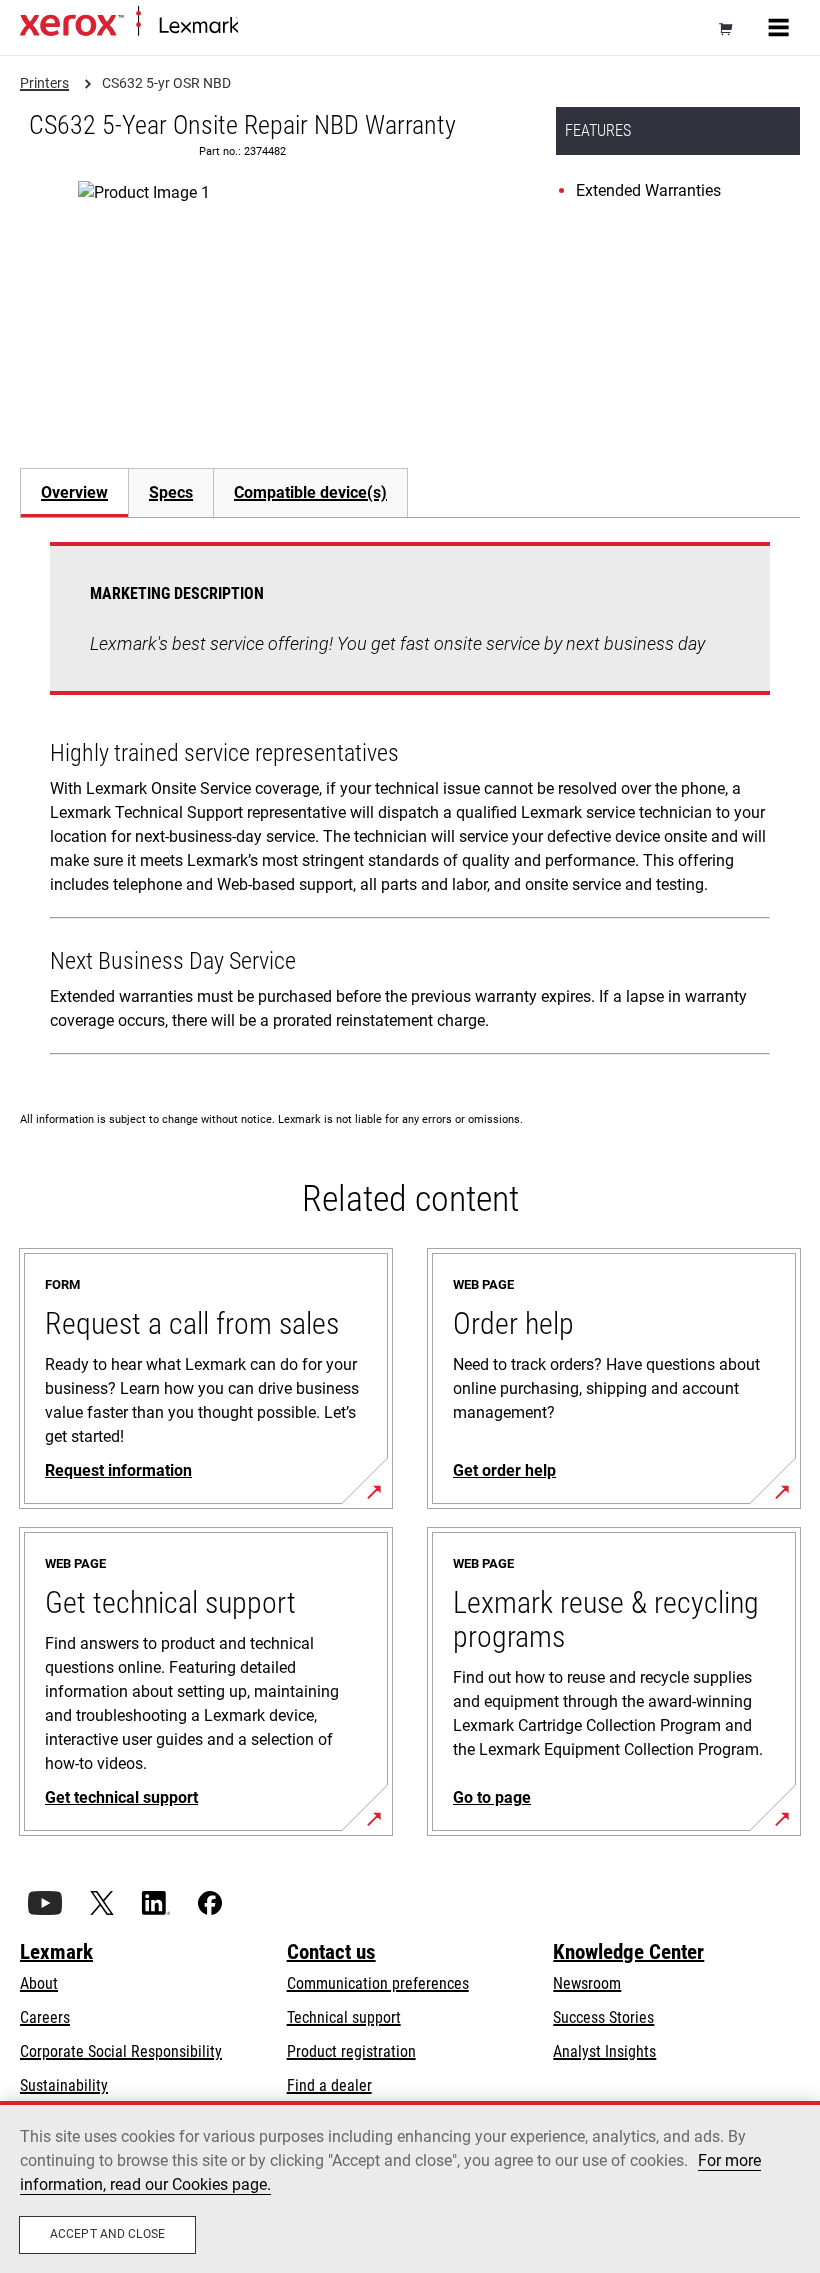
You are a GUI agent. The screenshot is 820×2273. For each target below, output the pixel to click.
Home (254, 26)
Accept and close (107, 2234)
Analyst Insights (604, 2051)
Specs (171, 492)
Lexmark (56, 1952)
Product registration (351, 2051)
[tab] (74, 492)
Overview (74, 492)
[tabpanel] (410, 802)
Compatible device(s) (310, 492)
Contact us (331, 1952)
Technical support (344, 2017)
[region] (410, 2187)
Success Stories (603, 2017)
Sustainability (64, 2085)
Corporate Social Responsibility (121, 2051)
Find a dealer (329, 2085)
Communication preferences (378, 1983)
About (39, 1983)
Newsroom (587, 1983)
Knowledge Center (628, 1952)
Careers (45, 2017)
